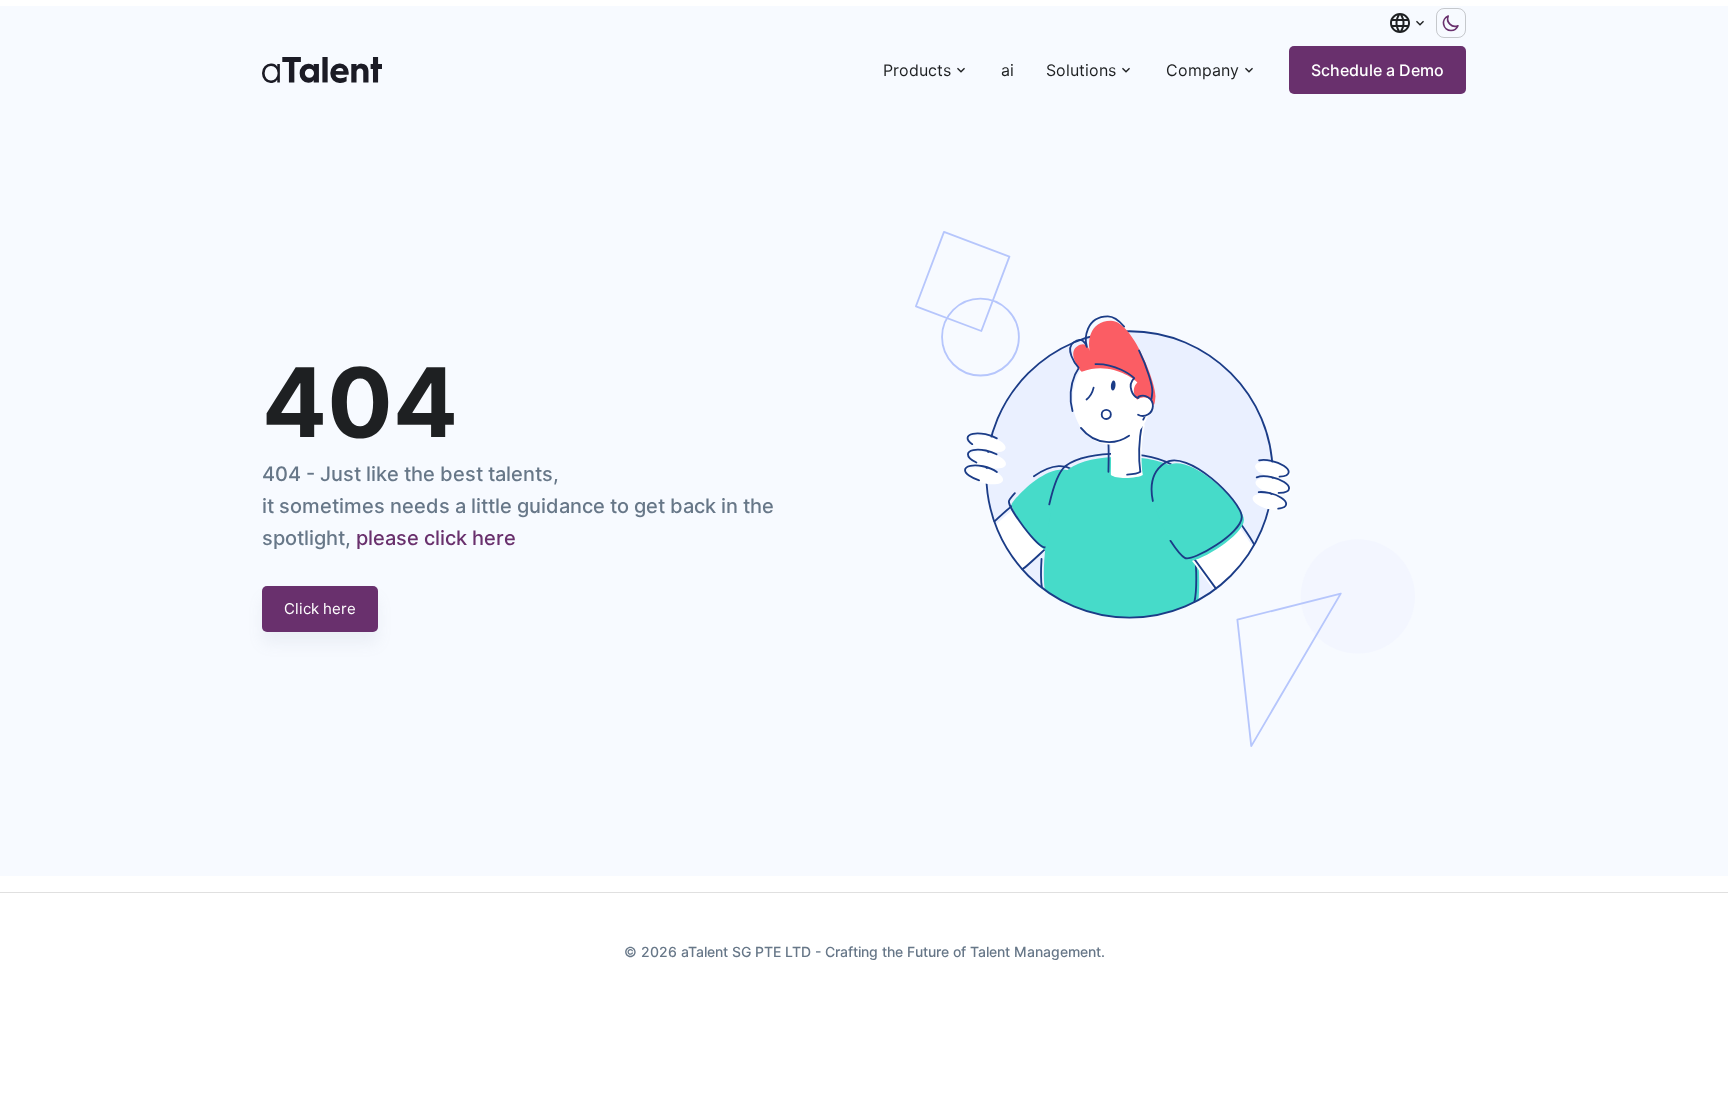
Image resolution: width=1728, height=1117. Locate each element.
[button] (1408, 23)
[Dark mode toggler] (1451, 23)
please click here (436, 538)
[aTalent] (322, 70)
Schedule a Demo (1377, 70)
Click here (320, 608)
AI (1007, 70)
